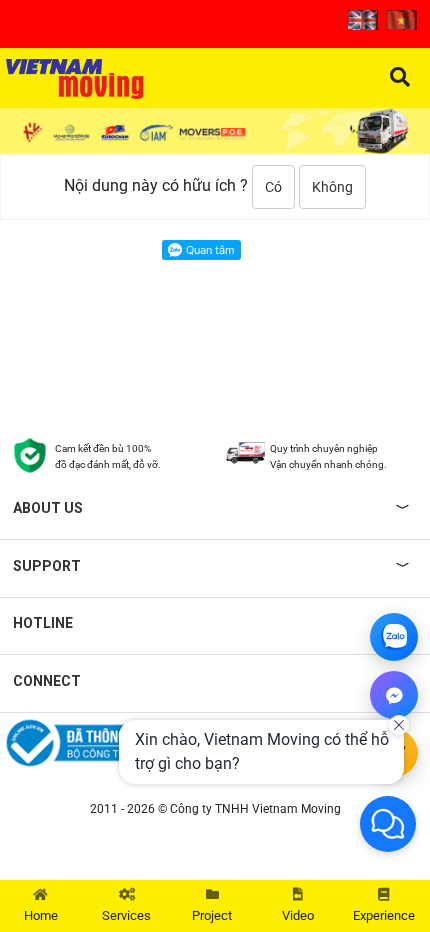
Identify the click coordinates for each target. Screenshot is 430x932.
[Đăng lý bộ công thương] (107, 743)
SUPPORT (47, 566)
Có (273, 187)
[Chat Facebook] (394, 695)
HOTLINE (43, 623)
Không (332, 187)
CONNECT (47, 681)
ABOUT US (48, 508)
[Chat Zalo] (394, 637)
